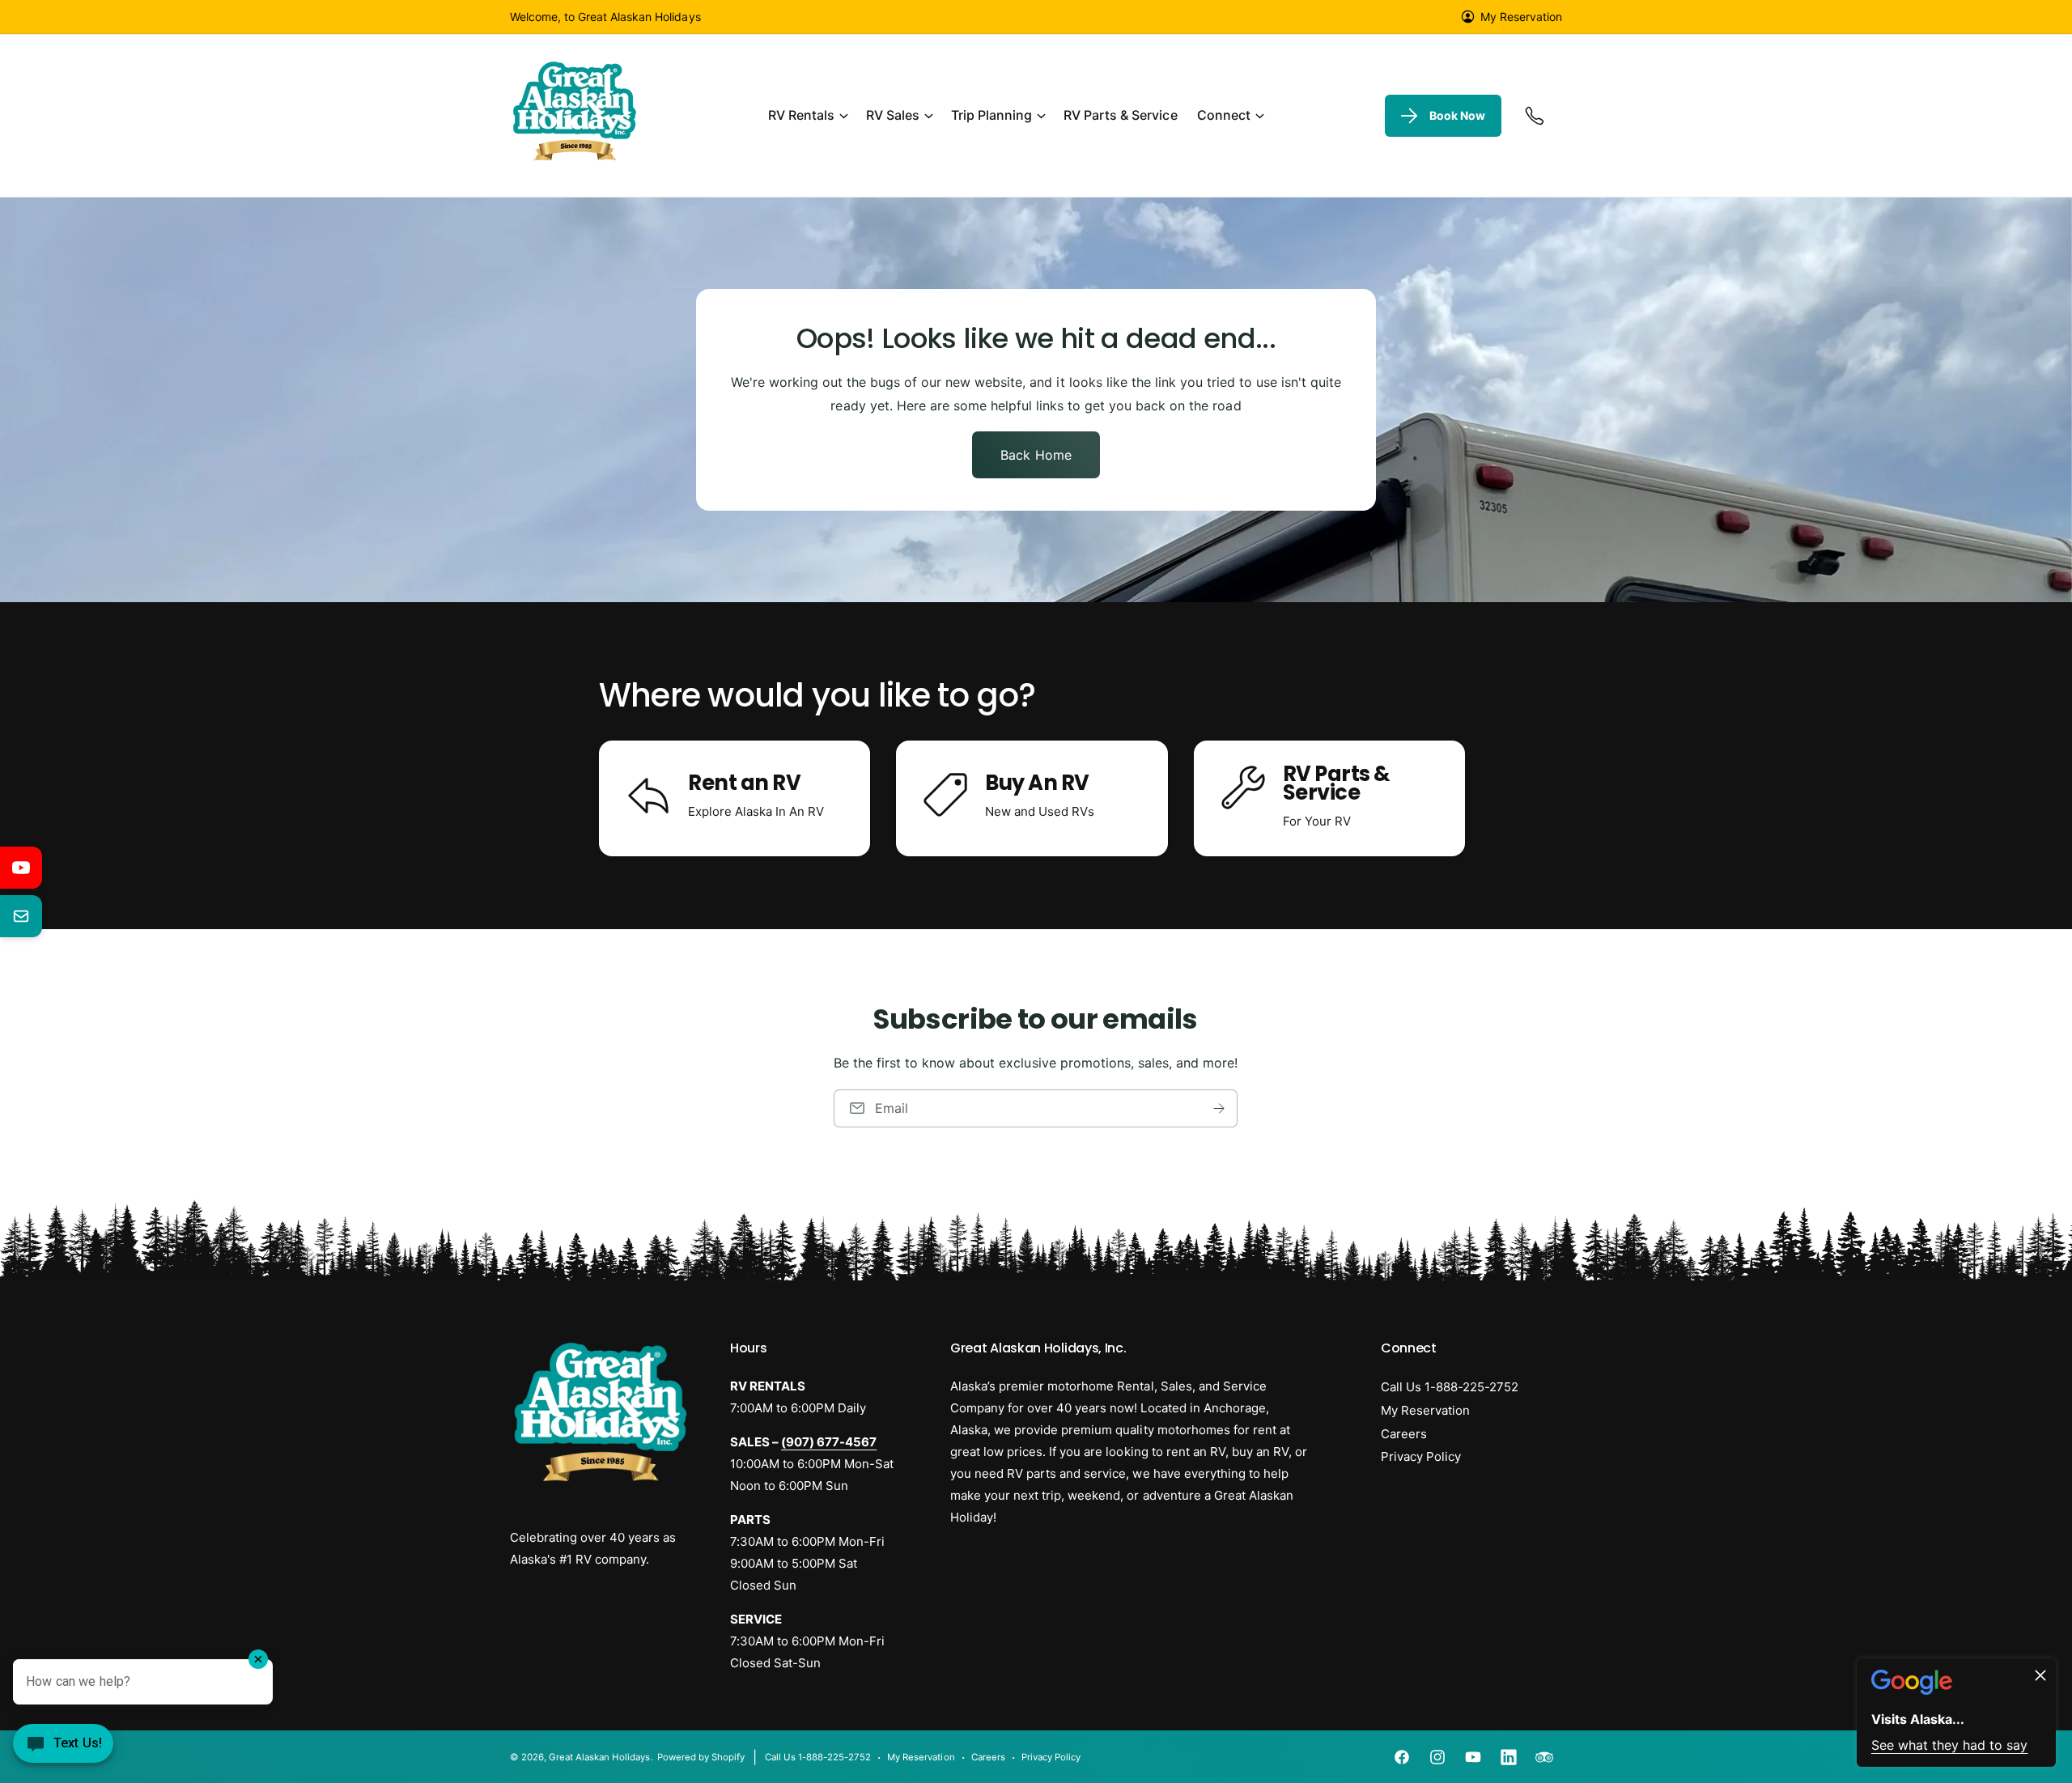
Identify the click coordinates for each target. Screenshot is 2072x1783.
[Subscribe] (1220, 1108)
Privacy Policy (1421, 1456)
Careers (1404, 1434)
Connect (1224, 115)
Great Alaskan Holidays (599, 1757)
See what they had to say (1949, 1746)
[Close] (2040, 1676)
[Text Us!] (63, 1749)
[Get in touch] (1535, 116)
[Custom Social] (1544, 1757)
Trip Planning (991, 115)
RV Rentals (801, 115)
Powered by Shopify (701, 1757)
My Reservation (1521, 17)
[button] (807, 116)
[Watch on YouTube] (21, 868)
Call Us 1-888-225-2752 (1450, 1387)
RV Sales (893, 115)
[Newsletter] (21, 916)
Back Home (1036, 455)
